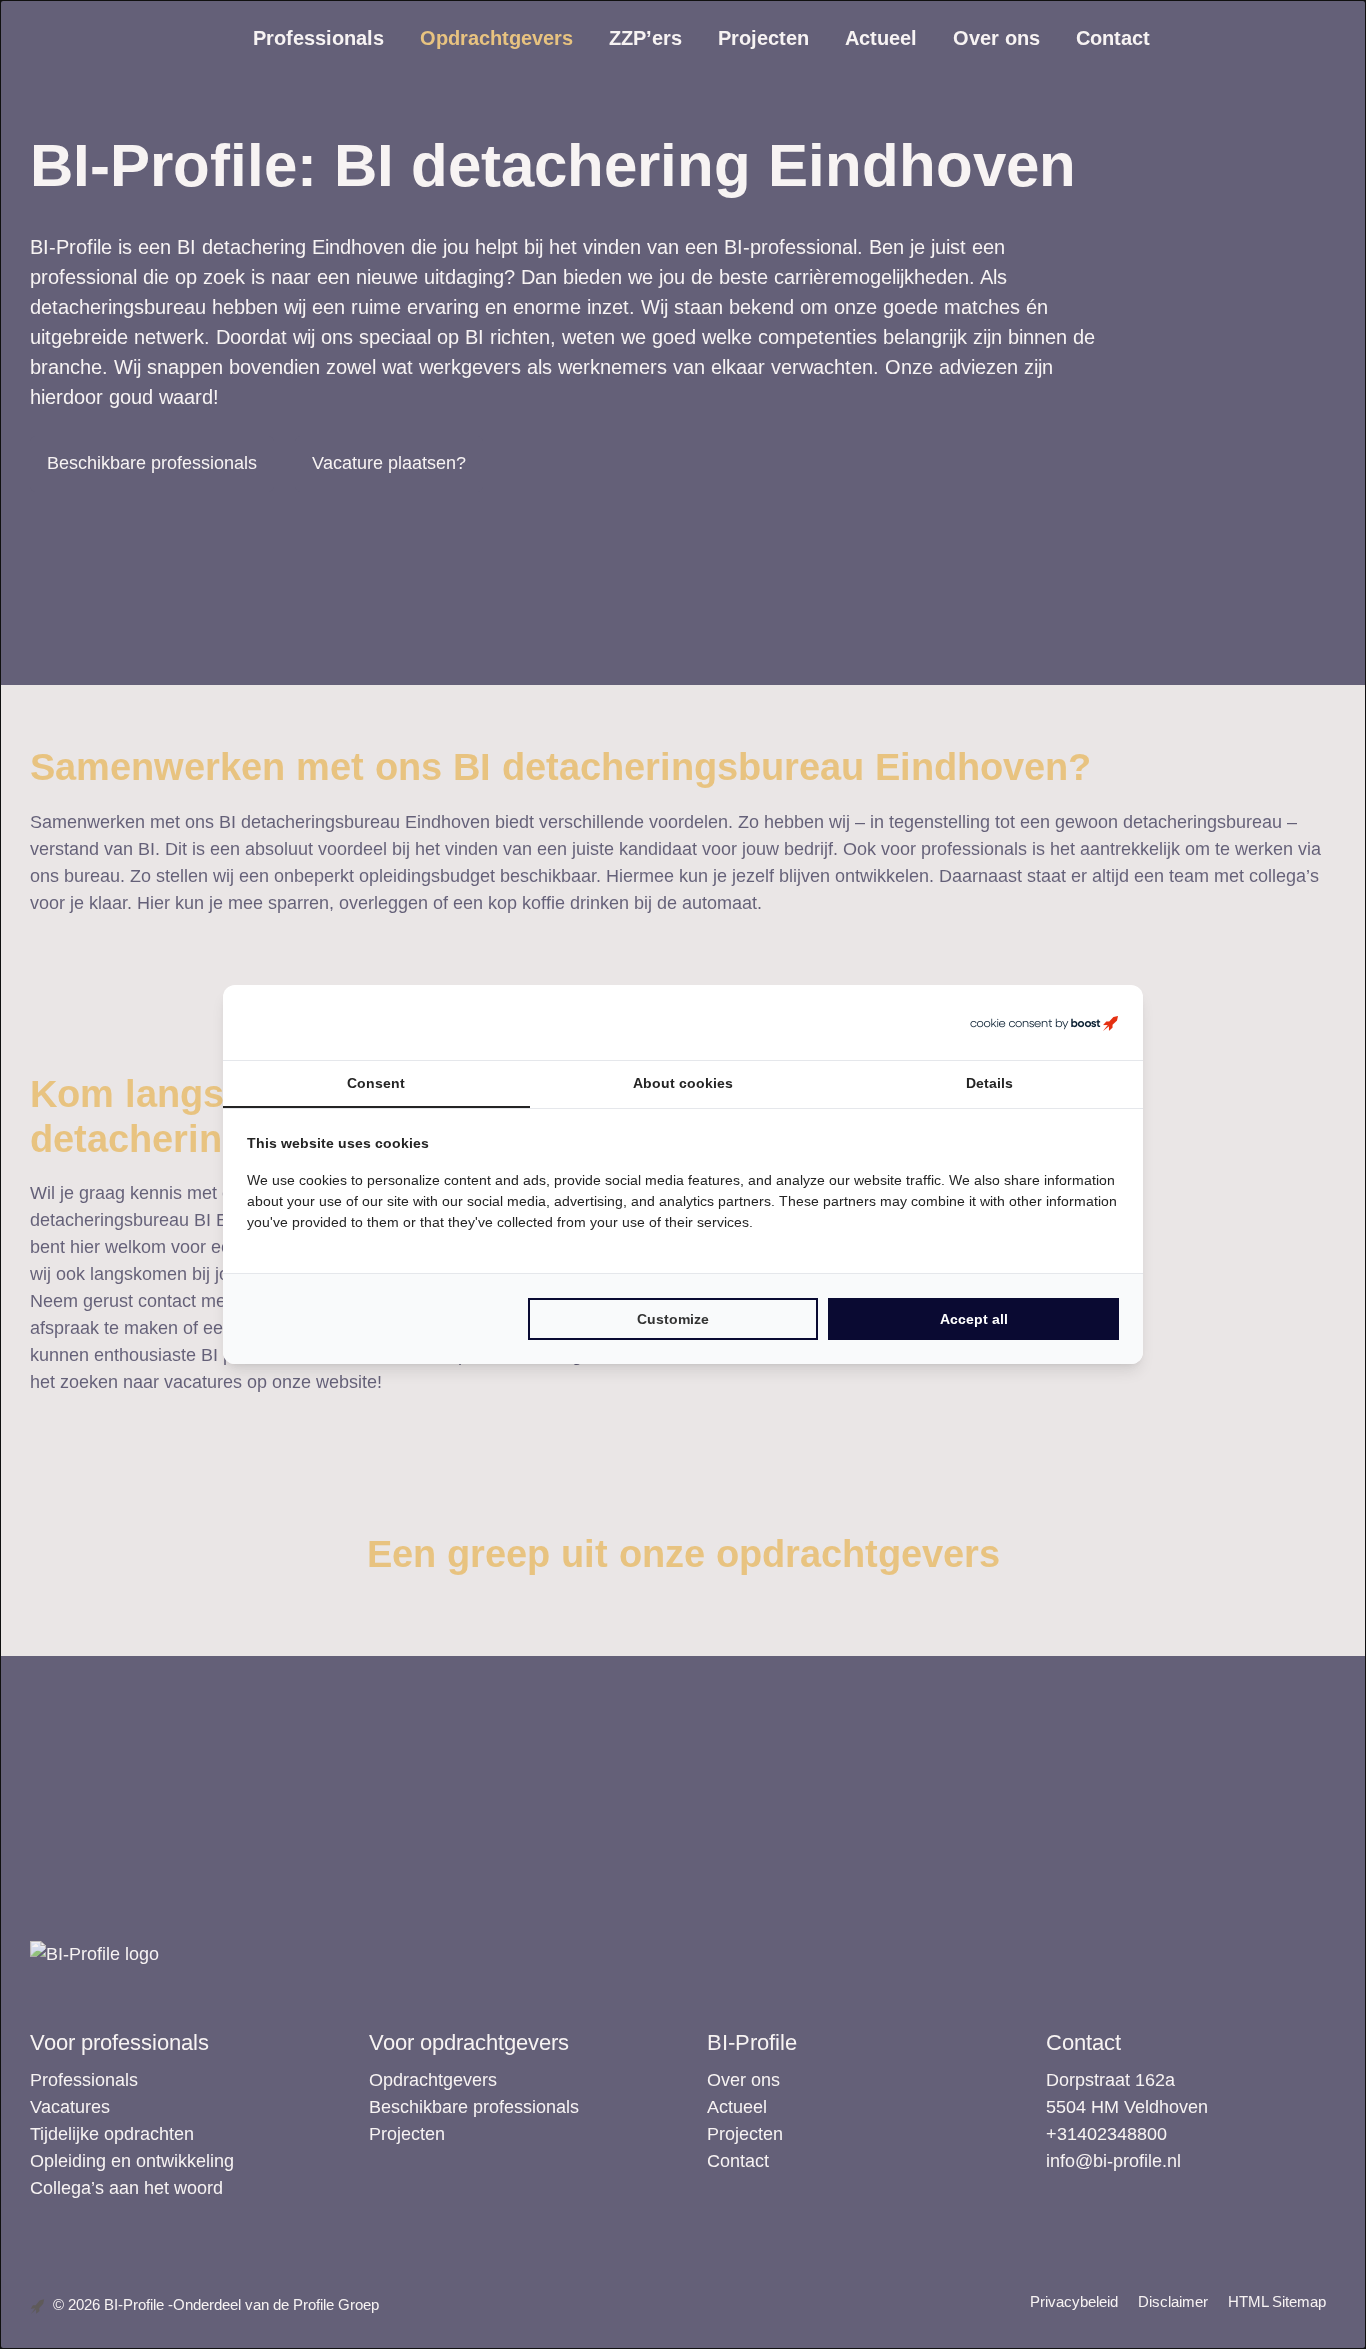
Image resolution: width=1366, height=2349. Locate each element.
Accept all (974, 1319)
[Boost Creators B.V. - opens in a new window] (1044, 1022)
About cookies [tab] (683, 1083)
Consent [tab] (376, 1083)
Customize (673, 1319)
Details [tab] (989, 1083)
